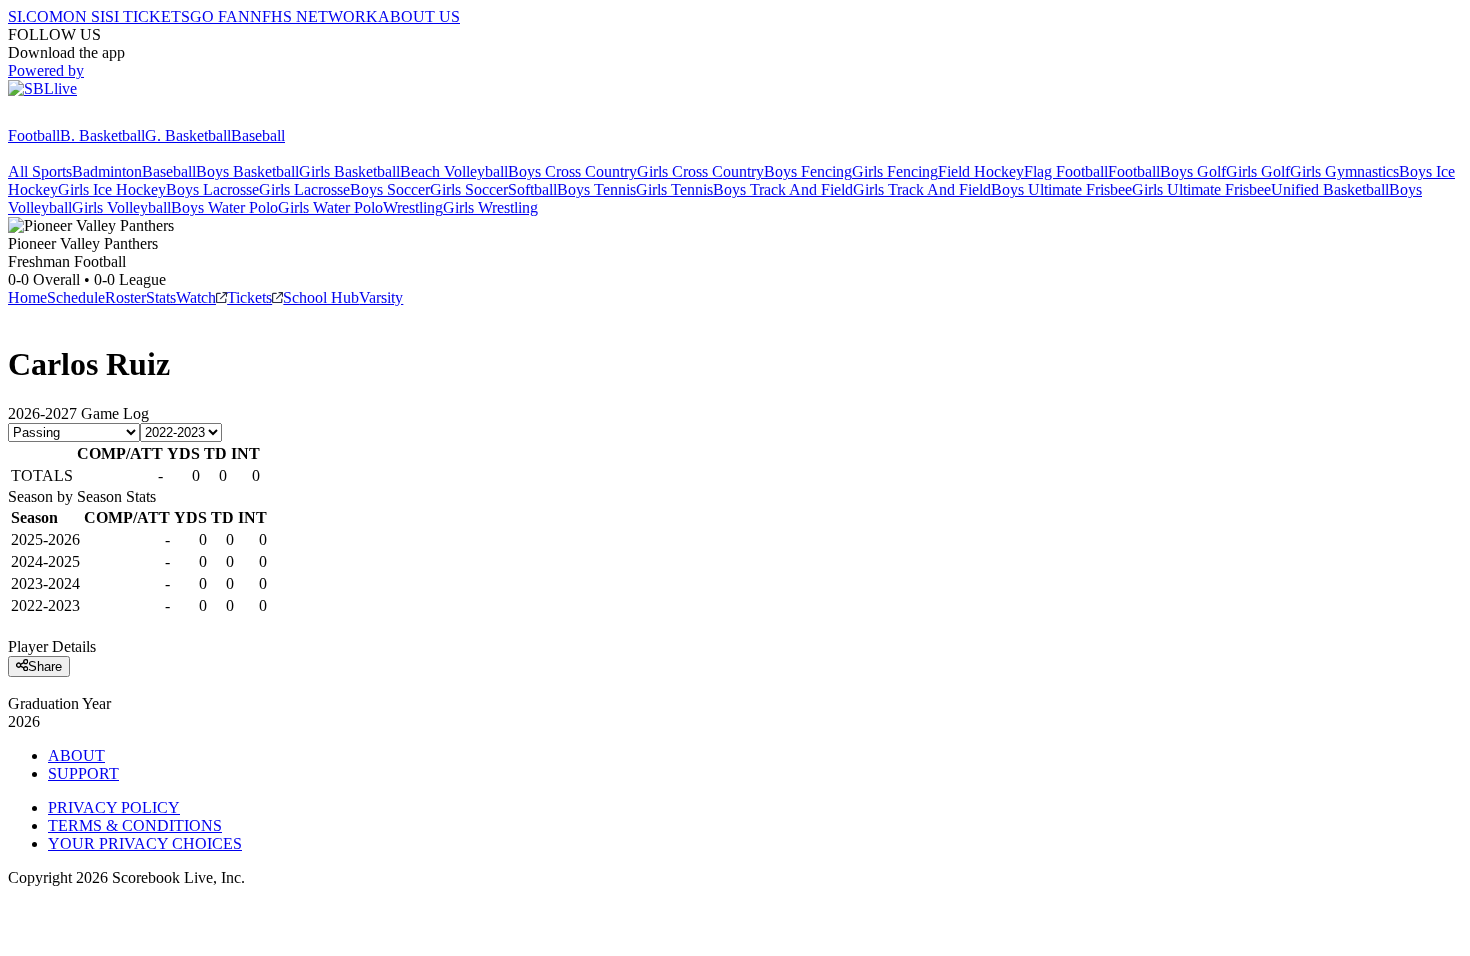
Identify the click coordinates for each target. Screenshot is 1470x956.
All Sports (40, 171)
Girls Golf (1258, 171)
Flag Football (1066, 171)
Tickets (249, 297)
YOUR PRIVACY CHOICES (145, 843)
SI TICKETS (147, 16)
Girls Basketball (349, 171)
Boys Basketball (247, 171)
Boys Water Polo (224, 207)
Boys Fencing (808, 171)
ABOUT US (419, 16)
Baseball (258, 135)
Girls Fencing (895, 171)
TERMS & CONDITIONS (135, 825)
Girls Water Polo (330, 207)
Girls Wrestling (490, 207)
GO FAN (220, 16)
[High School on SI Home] (85, 117)
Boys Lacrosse (212, 189)
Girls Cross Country (700, 171)
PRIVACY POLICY (114, 807)
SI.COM (35, 16)
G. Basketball (188, 135)
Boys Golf (1193, 171)
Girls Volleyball (121, 207)
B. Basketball (102, 135)
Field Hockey (981, 171)
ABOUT (76, 755)
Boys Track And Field (783, 189)
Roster (125, 297)
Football (34, 135)
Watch (196, 297)
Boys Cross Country (572, 171)
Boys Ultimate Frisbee (1061, 189)
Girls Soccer (469, 189)
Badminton (107, 171)
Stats (161, 297)
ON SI (84, 16)
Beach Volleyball (454, 171)
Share (45, 666)
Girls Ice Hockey (112, 189)
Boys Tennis (596, 189)
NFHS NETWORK (314, 16)
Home (27, 297)
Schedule (76, 297)
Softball (532, 189)
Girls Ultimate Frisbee (1201, 189)
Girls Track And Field (922, 189)
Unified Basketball (1330, 189)
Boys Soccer (390, 189)
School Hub (321, 297)
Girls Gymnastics (1344, 171)
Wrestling (413, 207)
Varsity (381, 297)
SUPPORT (83, 773)
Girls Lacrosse (304, 189)
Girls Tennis (674, 189)
